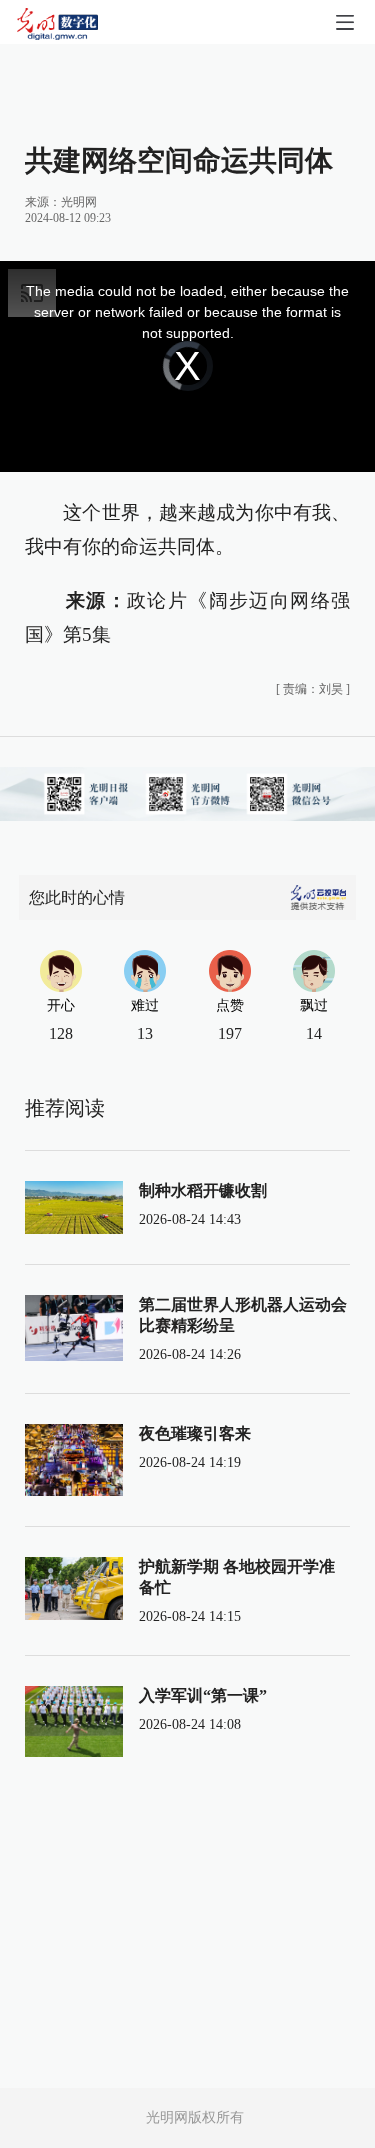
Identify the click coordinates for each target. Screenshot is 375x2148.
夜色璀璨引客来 (195, 1433)
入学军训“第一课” (203, 1695)
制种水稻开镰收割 (203, 1190)
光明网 (79, 202)
